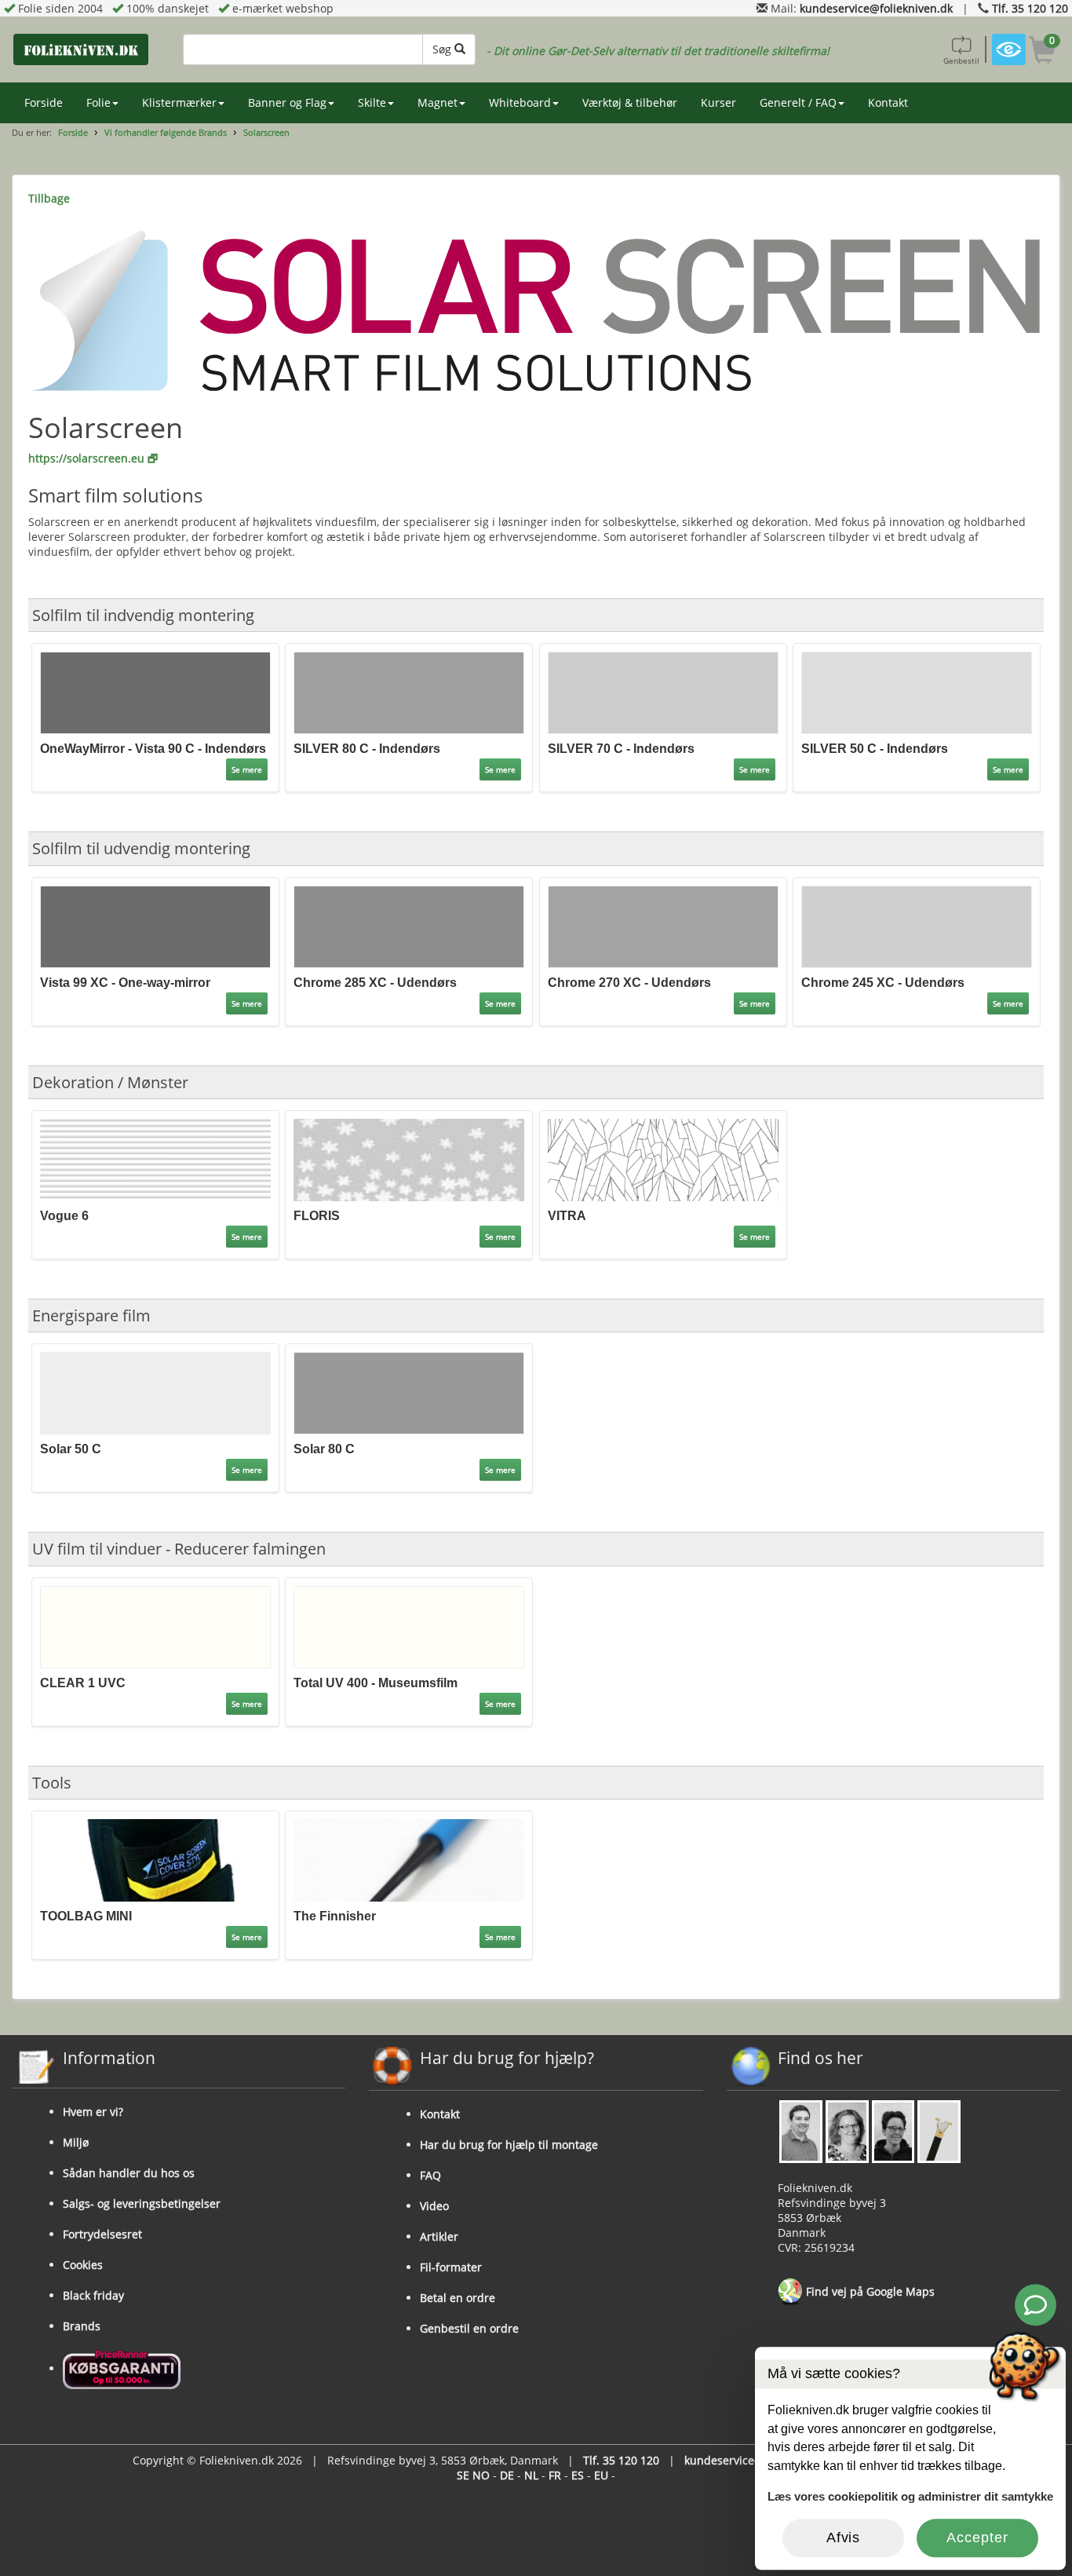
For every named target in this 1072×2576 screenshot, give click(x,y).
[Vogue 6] (155, 1158)
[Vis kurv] (1043, 52)
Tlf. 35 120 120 (1030, 8)
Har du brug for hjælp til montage (509, 2145)
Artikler (439, 2236)
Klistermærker (179, 102)
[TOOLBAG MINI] (155, 1859)
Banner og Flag (287, 102)
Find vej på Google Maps (869, 2291)
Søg (443, 49)
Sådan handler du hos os (129, 2173)
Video (434, 2206)
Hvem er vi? (93, 2112)
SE (463, 2475)
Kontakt (888, 102)
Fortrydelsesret (102, 2234)
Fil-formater (451, 2267)
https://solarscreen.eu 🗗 (93, 458)
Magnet (438, 102)
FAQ (430, 2175)
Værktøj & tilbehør (630, 102)
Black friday (93, 2295)
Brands (82, 2326)
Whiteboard (520, 102)
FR (555, 2475)
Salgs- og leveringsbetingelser (142, 2203)
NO (481, 2475)
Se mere (247, 769)
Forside (44, 102)
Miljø (76, 2142)
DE (507, 2475)
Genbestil (961, 60)
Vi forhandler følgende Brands (166, 132)
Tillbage (49, 198)
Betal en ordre (458, 2298)
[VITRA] (663, 1158)
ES (578, 2475)
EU (601, 2475)
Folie (98, 102)
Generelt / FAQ (798, 102)
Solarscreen (266, 132)
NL (531, 2475)
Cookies (83, 2265)
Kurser (718, 102)
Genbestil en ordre (469, 2328)
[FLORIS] (409, 1158)
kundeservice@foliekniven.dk (876, 8)
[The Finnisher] (409, 1859)
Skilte (372, 102)
